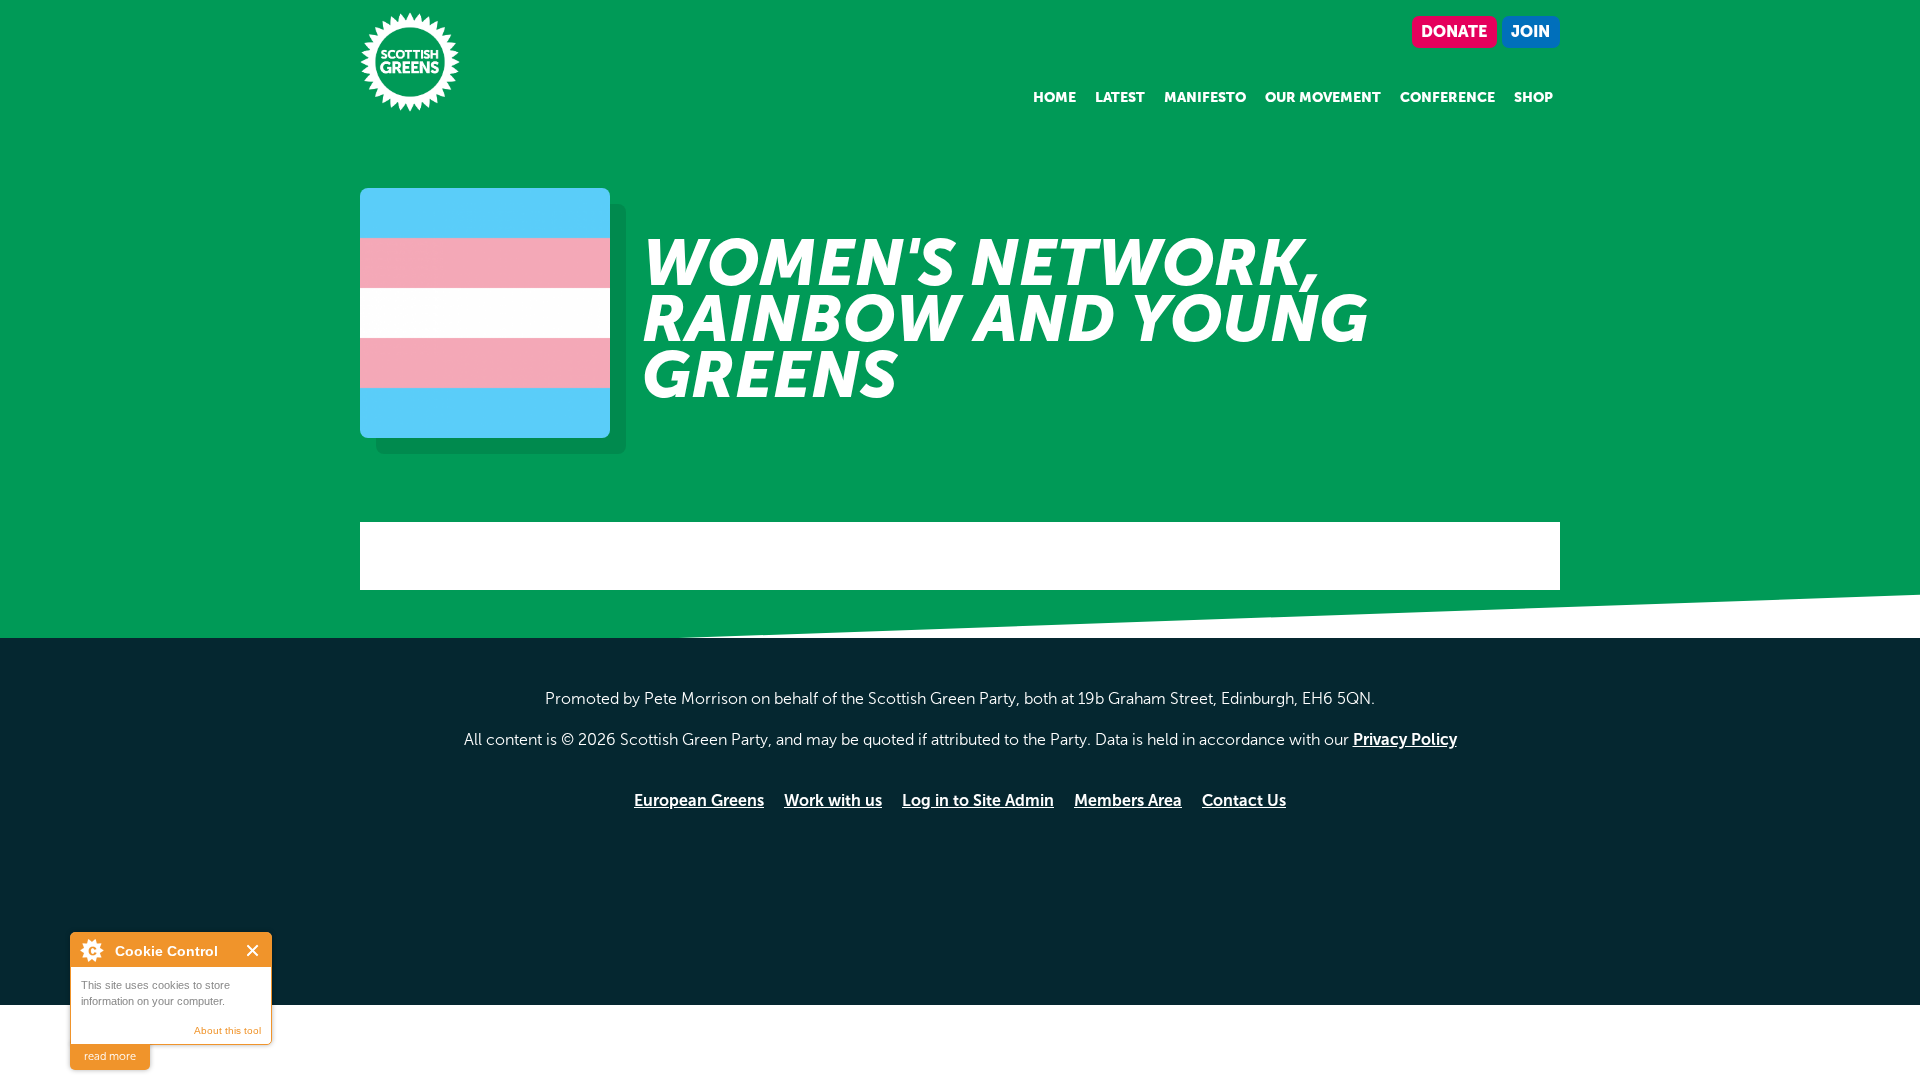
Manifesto (1205, 97)
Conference (1447, 97)
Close (253, 950)
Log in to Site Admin (978, 800)
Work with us (833, 800)
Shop (1533, 97)
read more (110, 1056)
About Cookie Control (91, 950)
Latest (1120, 97)
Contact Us (1244, 800)
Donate (1454, 31)
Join (1530, 31)
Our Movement (1323, 97)
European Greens (699, 800)
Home (1054, 97)
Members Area (1128, 800)
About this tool (227, 1030)
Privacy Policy (1405, 739)
